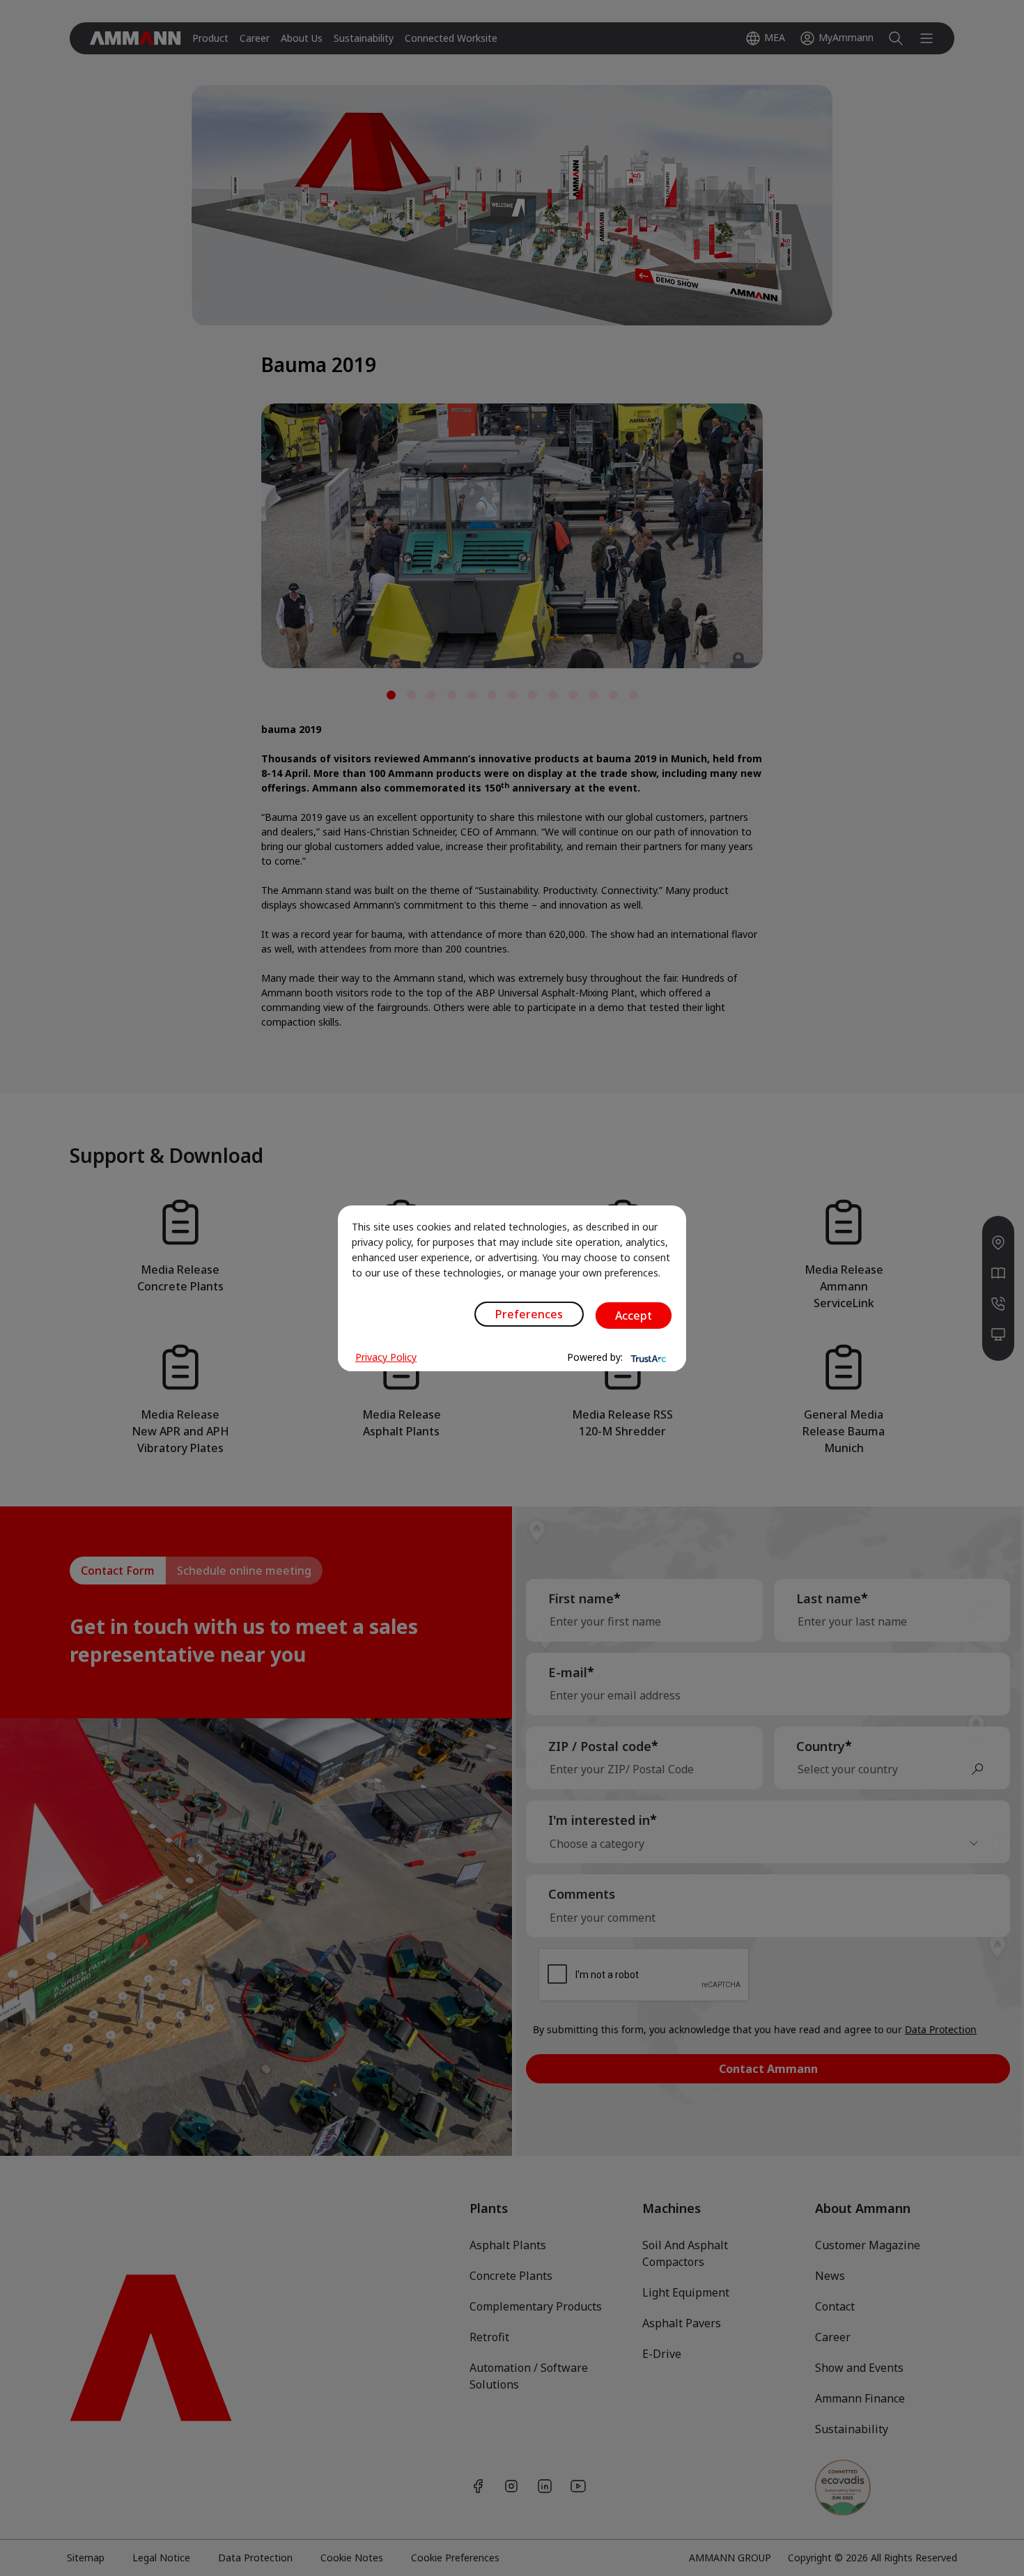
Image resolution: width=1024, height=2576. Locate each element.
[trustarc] (647, 1357)
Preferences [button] (529, 1314)
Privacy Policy (386, 1357)
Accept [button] (634, 1316)
